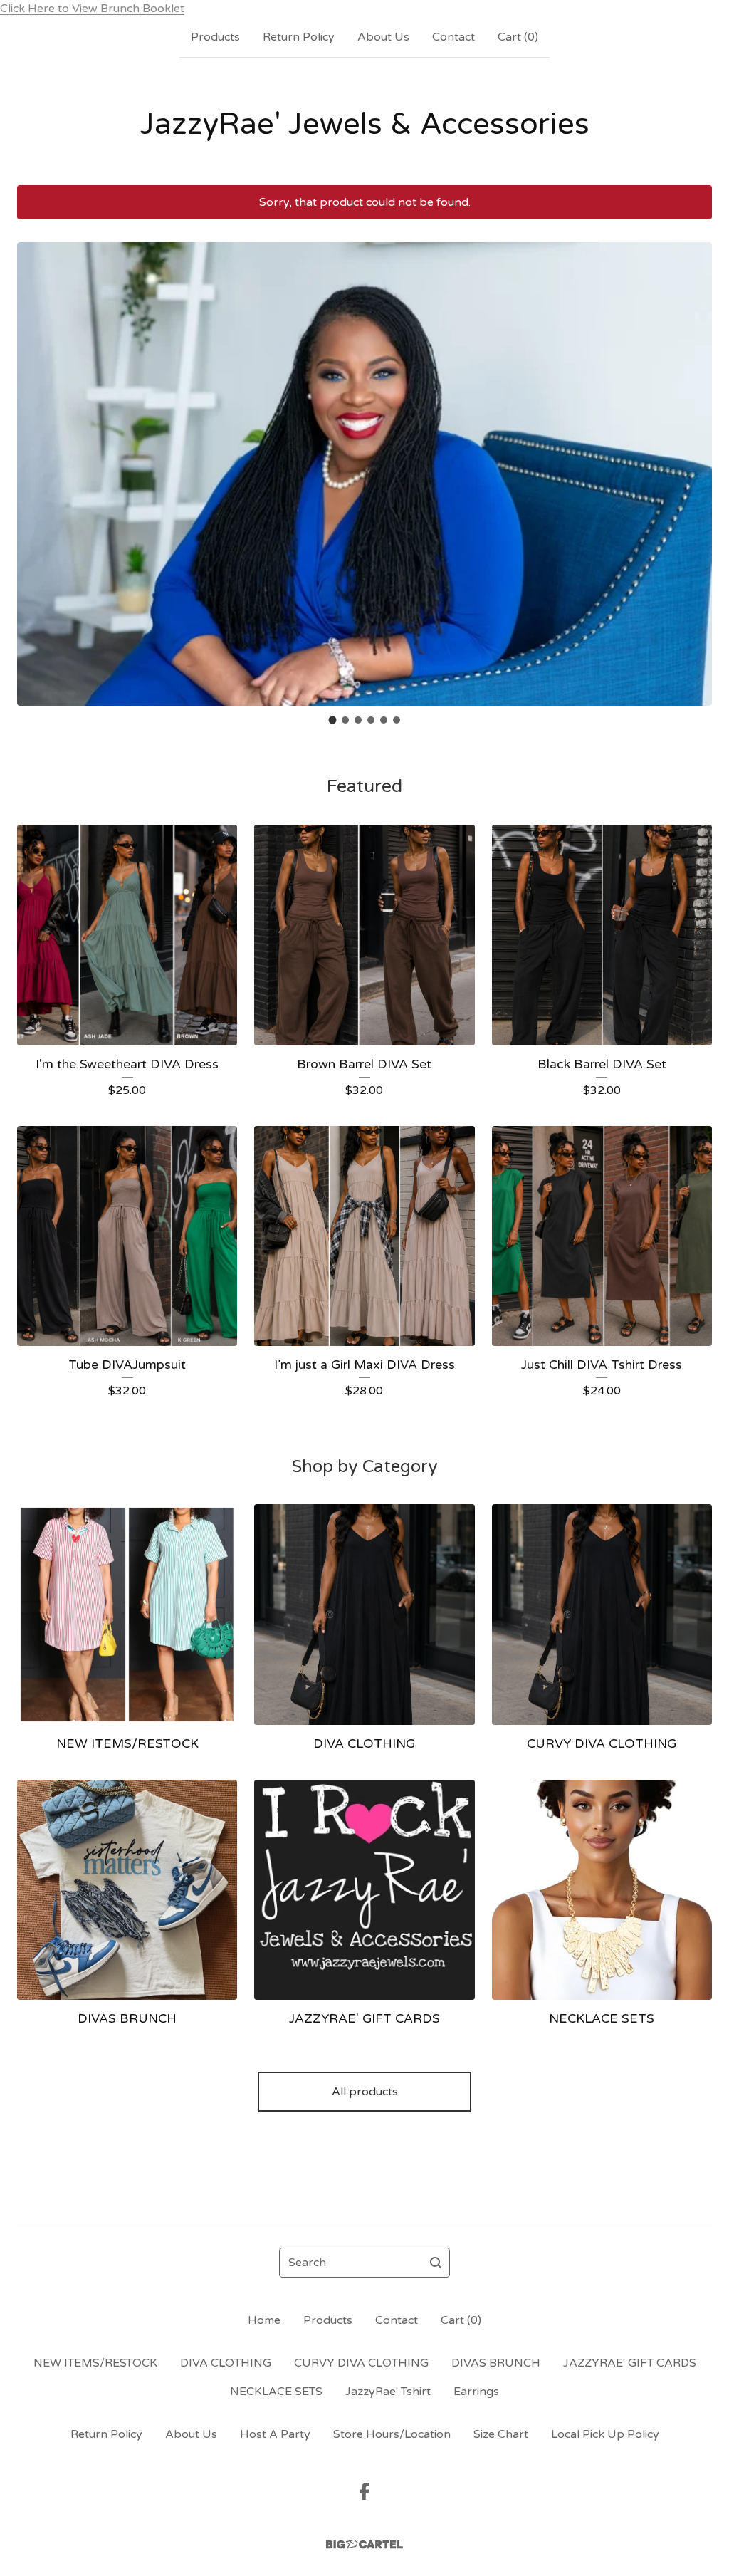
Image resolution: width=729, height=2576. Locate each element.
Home (264, 2320)
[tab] (333, 720)
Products (215, 37)
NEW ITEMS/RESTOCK (95, 2363)
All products (365, 2092)
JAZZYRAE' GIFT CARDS (630, 2363)
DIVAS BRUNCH (496, 2363)
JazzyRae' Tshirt (388, 2392)
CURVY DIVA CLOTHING (361, 2363)
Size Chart (501, 2434)
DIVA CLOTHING (226, 2363)
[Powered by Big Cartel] (364, 2544)
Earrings (476, 2392)
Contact (453, 37)
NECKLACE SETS (276, 2392)
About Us (383, 37)
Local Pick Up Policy (605, 2434)
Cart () (518, 37)
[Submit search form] (436, 2263)
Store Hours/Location (392, 2434)
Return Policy (299, 37)
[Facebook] (364, 2491)
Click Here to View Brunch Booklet (92, 9)
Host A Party (275, 2434)
